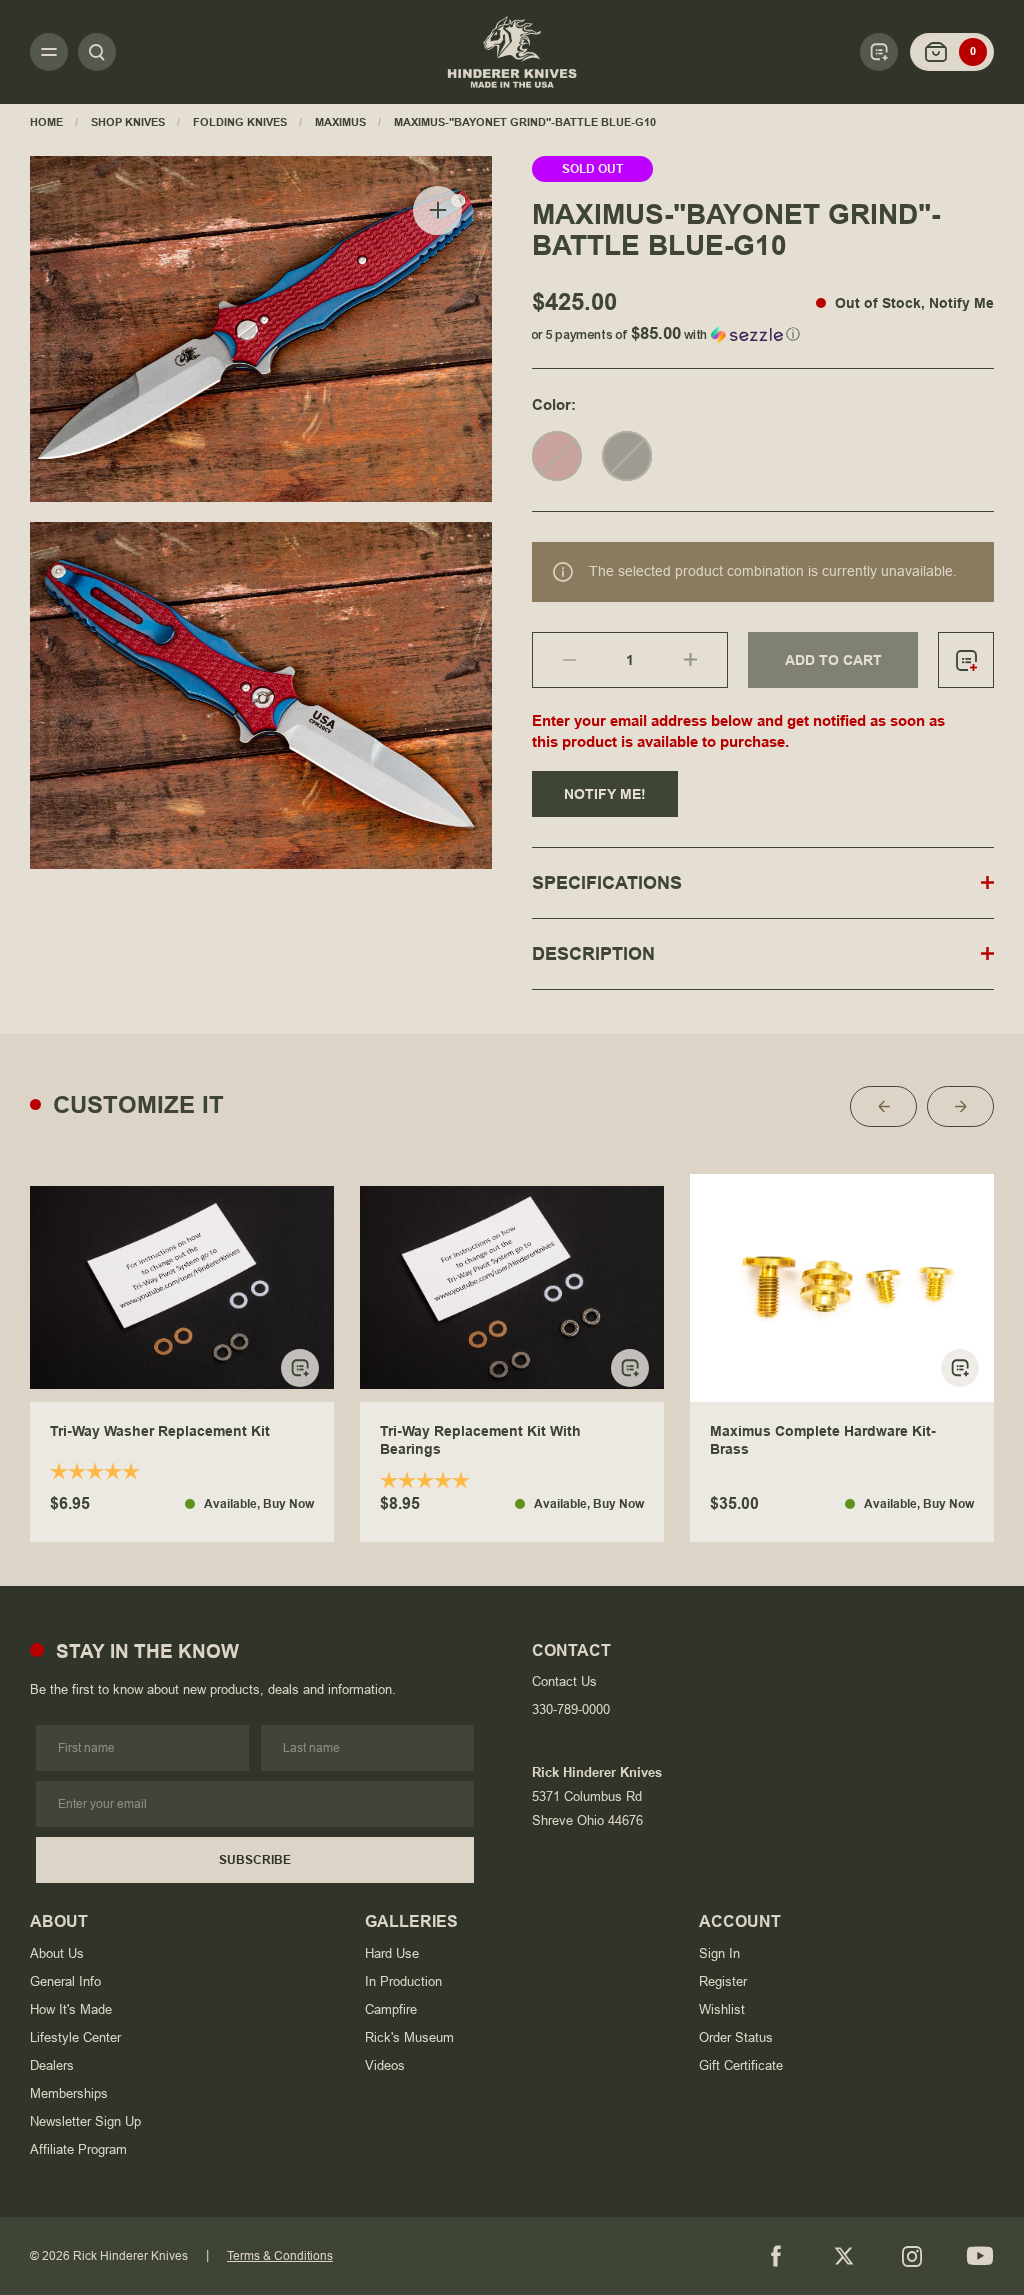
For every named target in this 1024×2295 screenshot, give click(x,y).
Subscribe (255, 1860)
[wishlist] (966, 660)
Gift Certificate (741, 2065)
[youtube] (980, 2256)
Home (46, 122)
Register (723, 1981)
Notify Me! (605, 794)
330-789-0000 (571, 1709)
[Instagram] (912, 2256)
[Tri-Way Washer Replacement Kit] (182, 1288)
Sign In (719, 1953)
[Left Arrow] (883, 1106)
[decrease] (554, 660)
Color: (554, 404)
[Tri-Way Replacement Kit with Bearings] (512, 1288)
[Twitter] (844, 2256)
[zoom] (437, 210)
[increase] (705, 660)
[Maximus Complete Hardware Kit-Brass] (842, 1288)
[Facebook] (776, 2256)
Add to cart (833, 660)
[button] (763, 330)
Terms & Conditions (280, 2256)
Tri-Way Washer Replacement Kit (160, 1431)
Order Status (736, 2037)
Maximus (340, 122)
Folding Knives (240, 122)
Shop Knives (128, 122)
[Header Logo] (512, 51)
